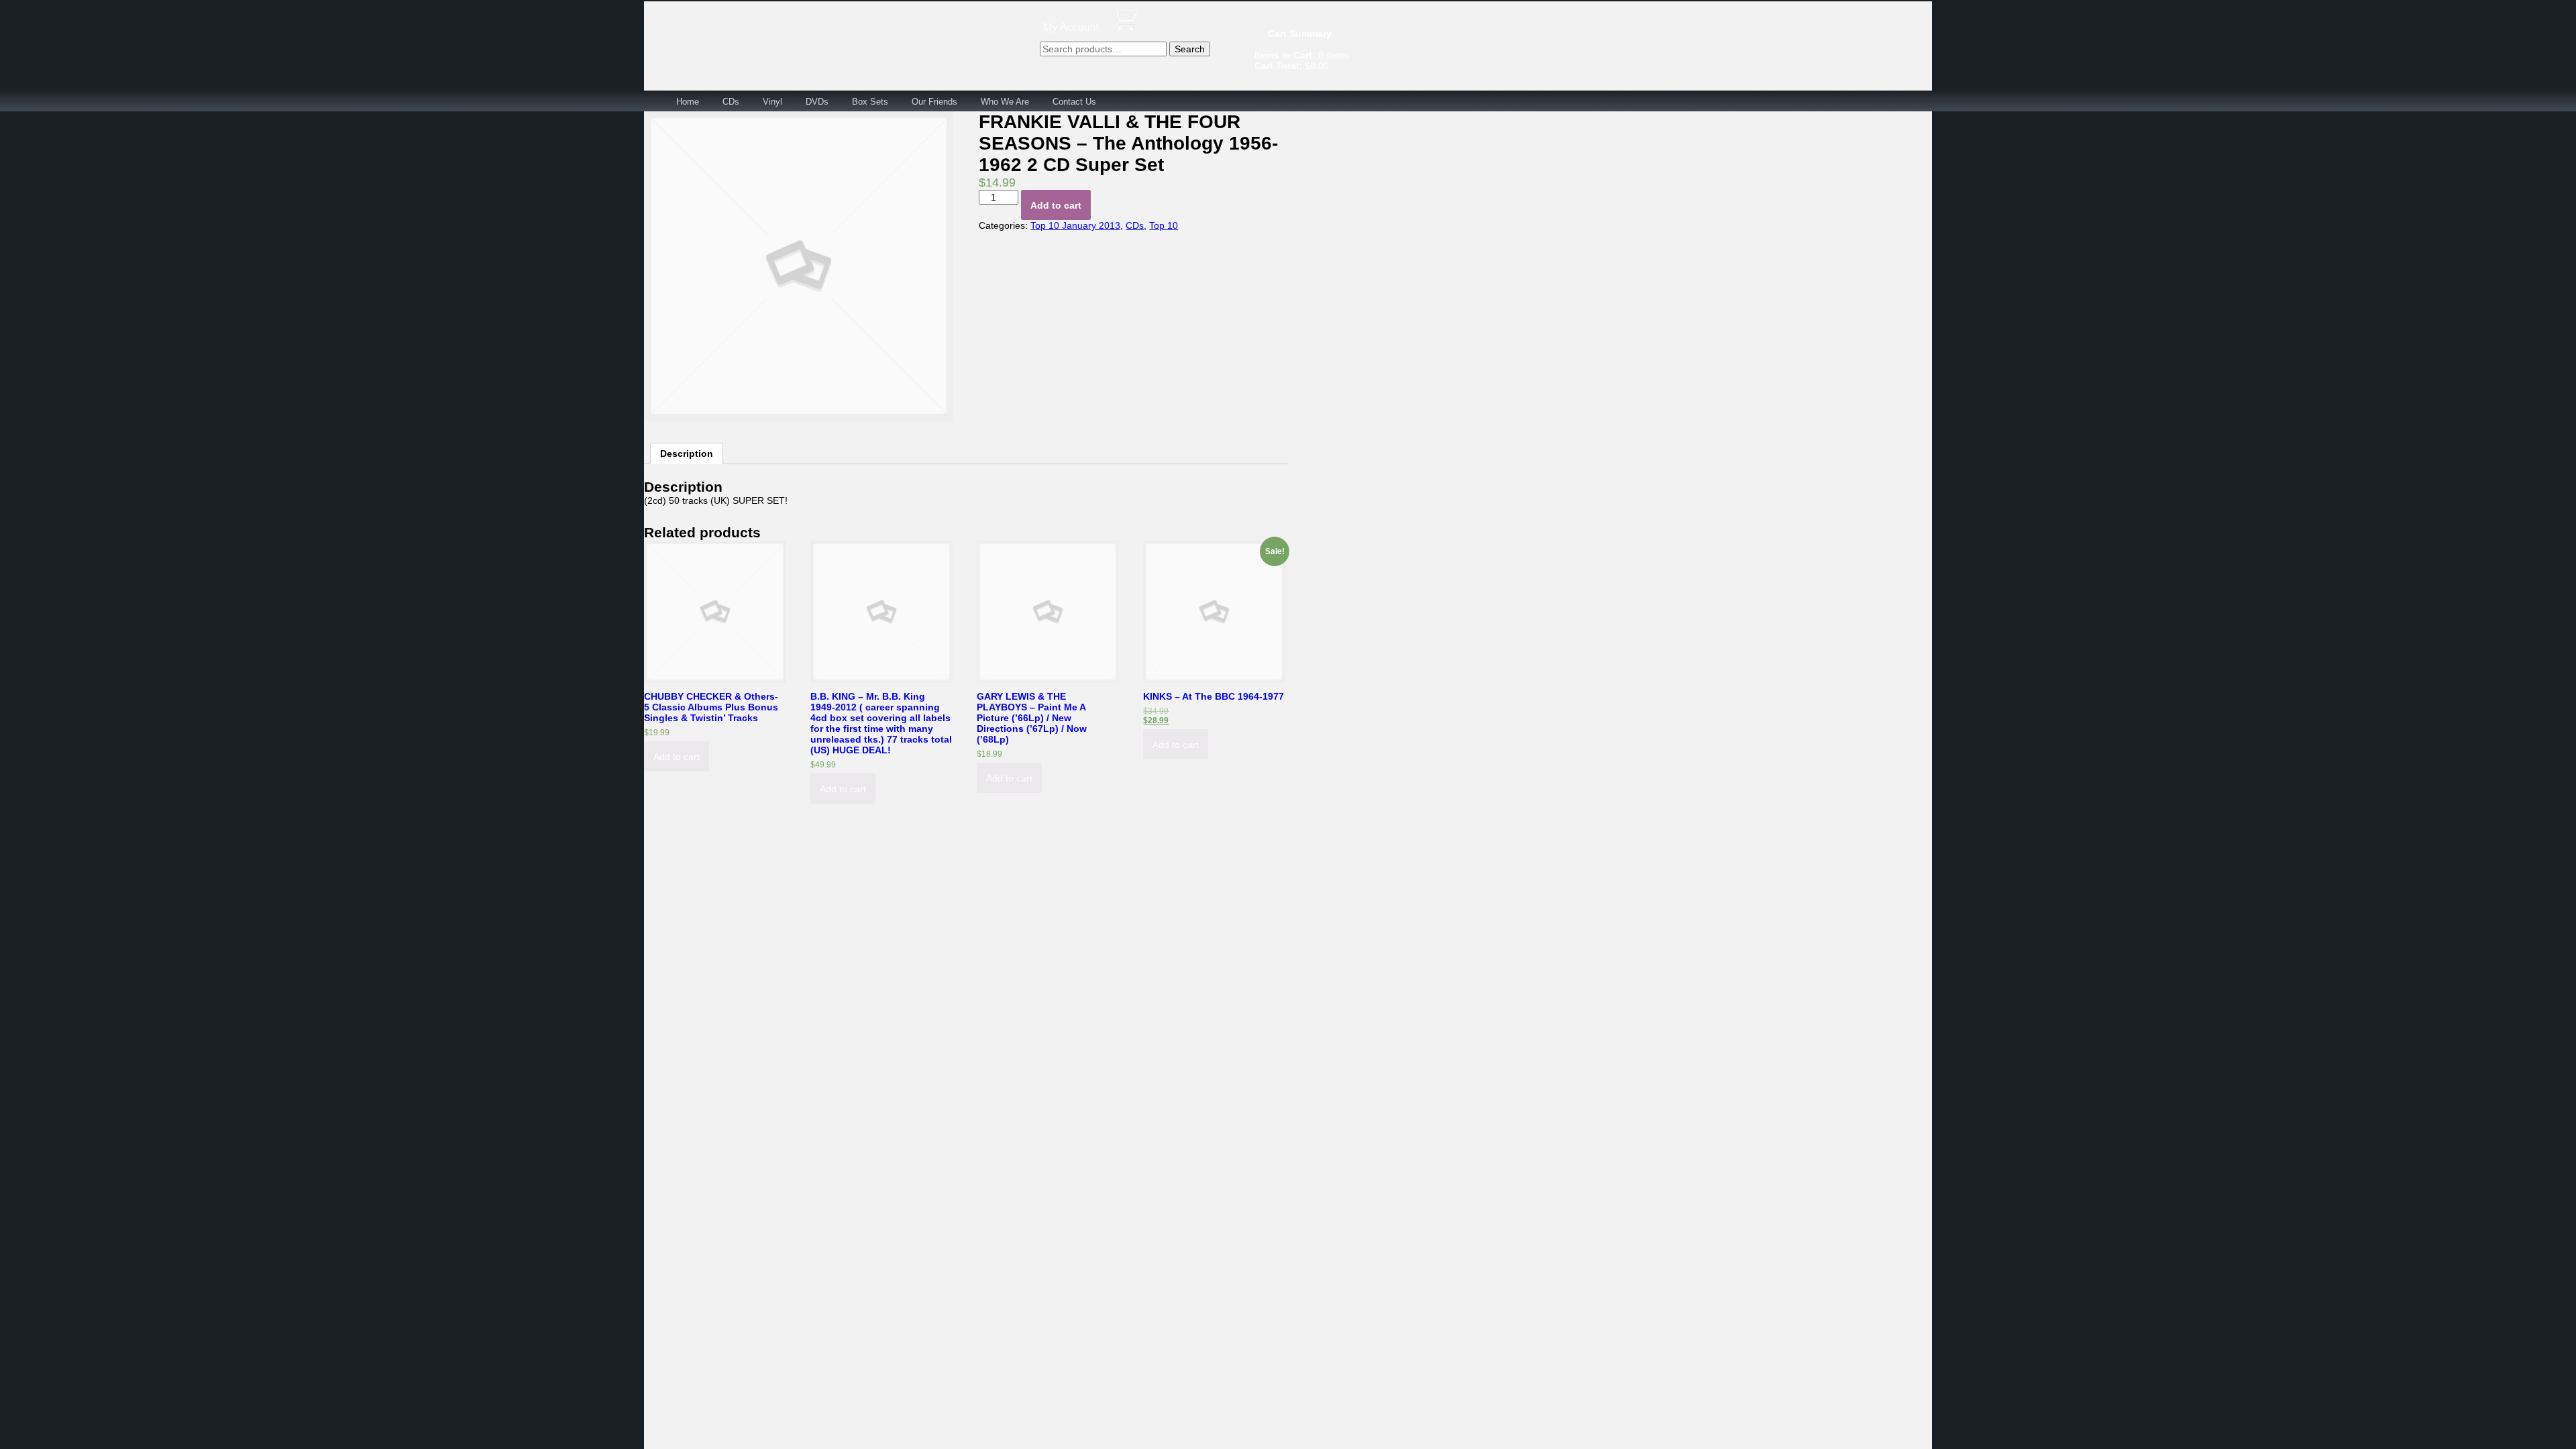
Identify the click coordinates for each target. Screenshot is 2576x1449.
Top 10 (1164, 225)
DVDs (817, 102)
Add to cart (1056, 205)
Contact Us (1074, 102)
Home (688, 102)
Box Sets (870, 102)
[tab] (687, 453)
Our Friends (934, 102)
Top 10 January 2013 (1075, 225)
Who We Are (1005, 102)
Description (687, 453)
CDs (731, 102)
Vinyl (772, 102)
